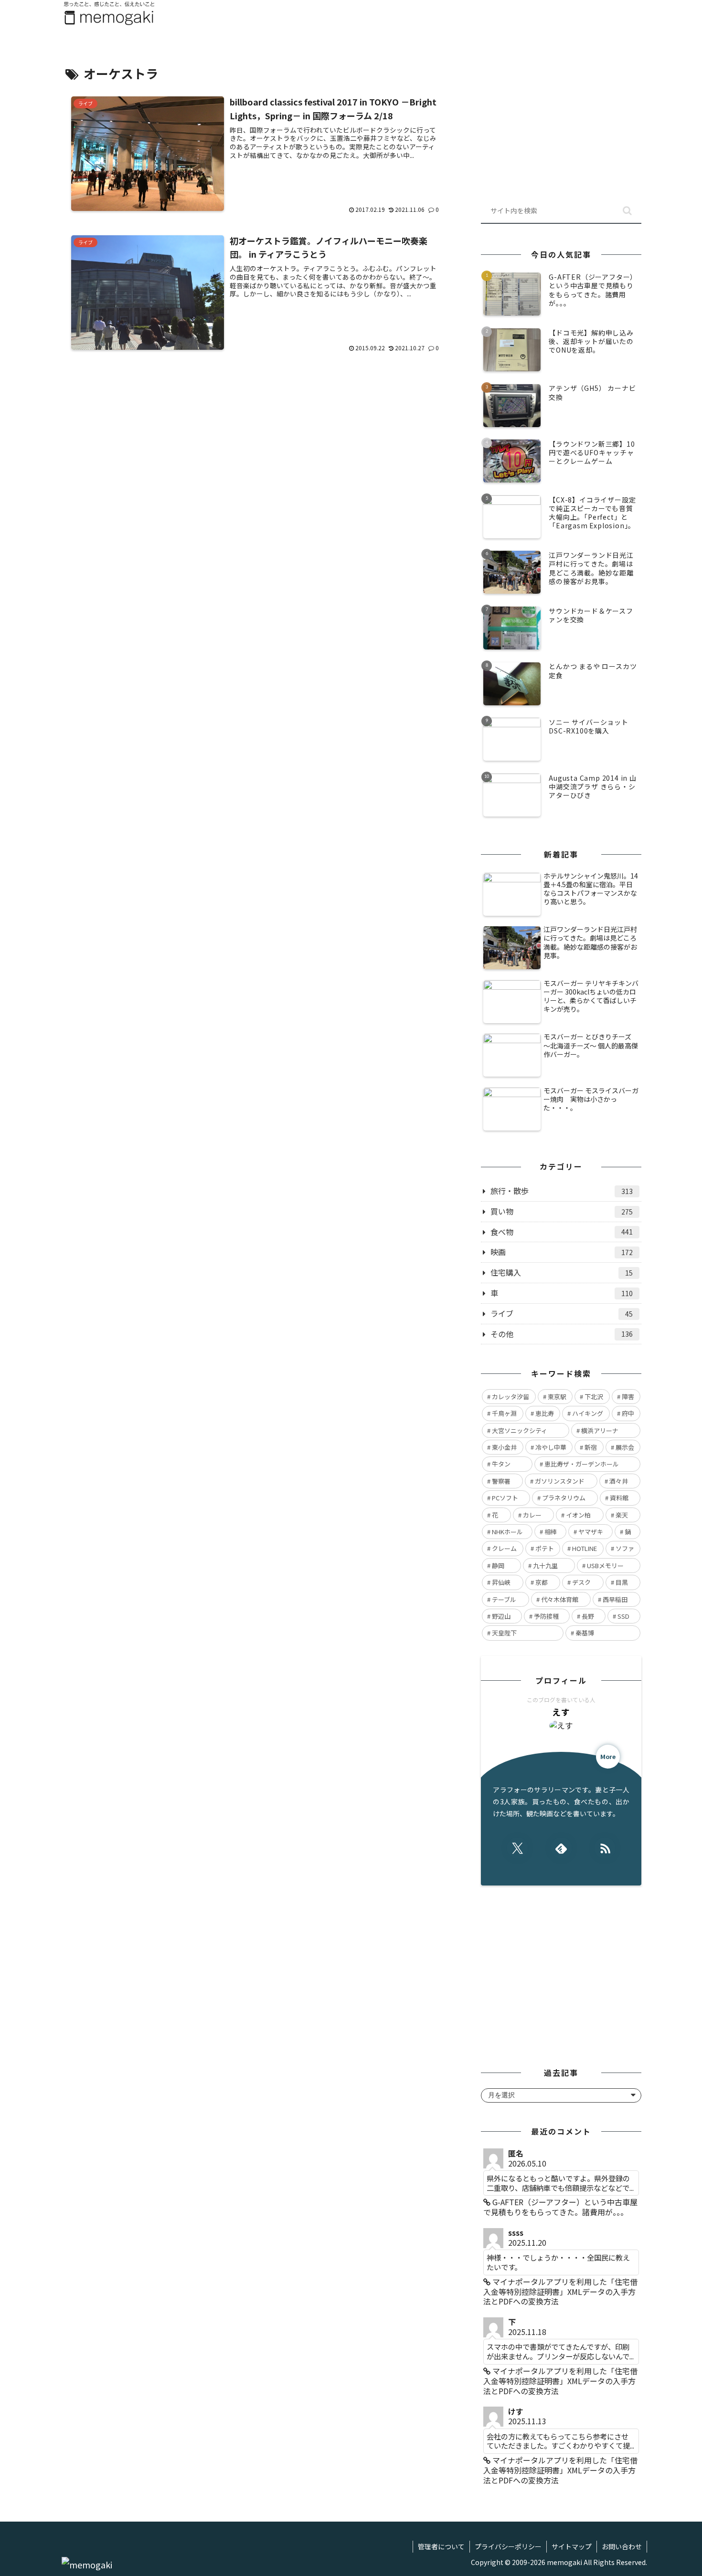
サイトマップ (572, 2546)
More (608, 1756)
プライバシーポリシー (508, 2546)
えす (561, 1712)
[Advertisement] (256, 450)
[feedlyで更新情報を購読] (561, 1848)
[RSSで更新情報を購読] (605, 1848)
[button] (627, 211)
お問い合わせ (622, 2546)
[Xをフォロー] (517, 1848)
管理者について (441, 2546)
